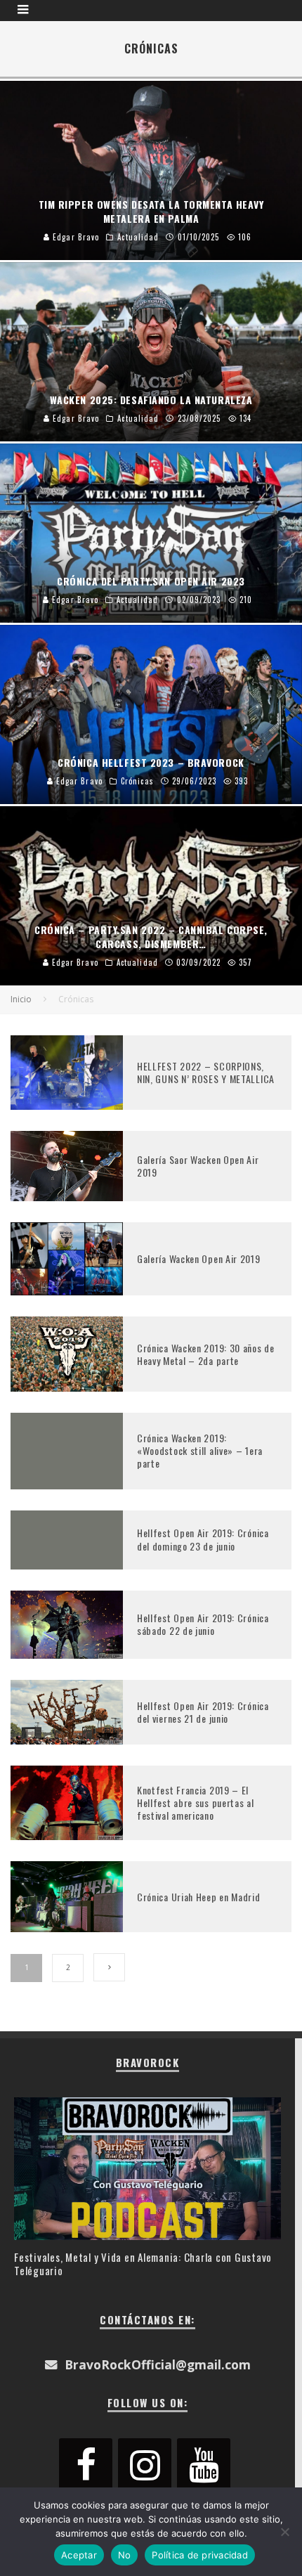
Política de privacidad (200, 2555)
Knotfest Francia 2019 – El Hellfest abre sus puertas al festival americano (196, 1802)
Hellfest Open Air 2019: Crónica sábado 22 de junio (203, 1624)
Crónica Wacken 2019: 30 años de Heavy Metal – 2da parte (206, 1354)
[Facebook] (86, 2466)
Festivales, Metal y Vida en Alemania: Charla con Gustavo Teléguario (143, 2264)
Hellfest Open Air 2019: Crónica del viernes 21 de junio (203, 1712)
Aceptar (79, 2555)
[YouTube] (204, 2466)
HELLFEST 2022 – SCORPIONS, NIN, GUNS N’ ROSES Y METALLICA (206, 1072)
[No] (284, 2532)
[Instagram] (145, 2466)
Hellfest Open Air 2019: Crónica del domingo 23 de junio (203, 1539)
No (125, 2555)
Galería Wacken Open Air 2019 (199, 1258)
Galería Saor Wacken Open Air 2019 (198, 1166)
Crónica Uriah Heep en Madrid (199, 1897)
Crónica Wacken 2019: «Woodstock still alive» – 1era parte (200, 1450)
